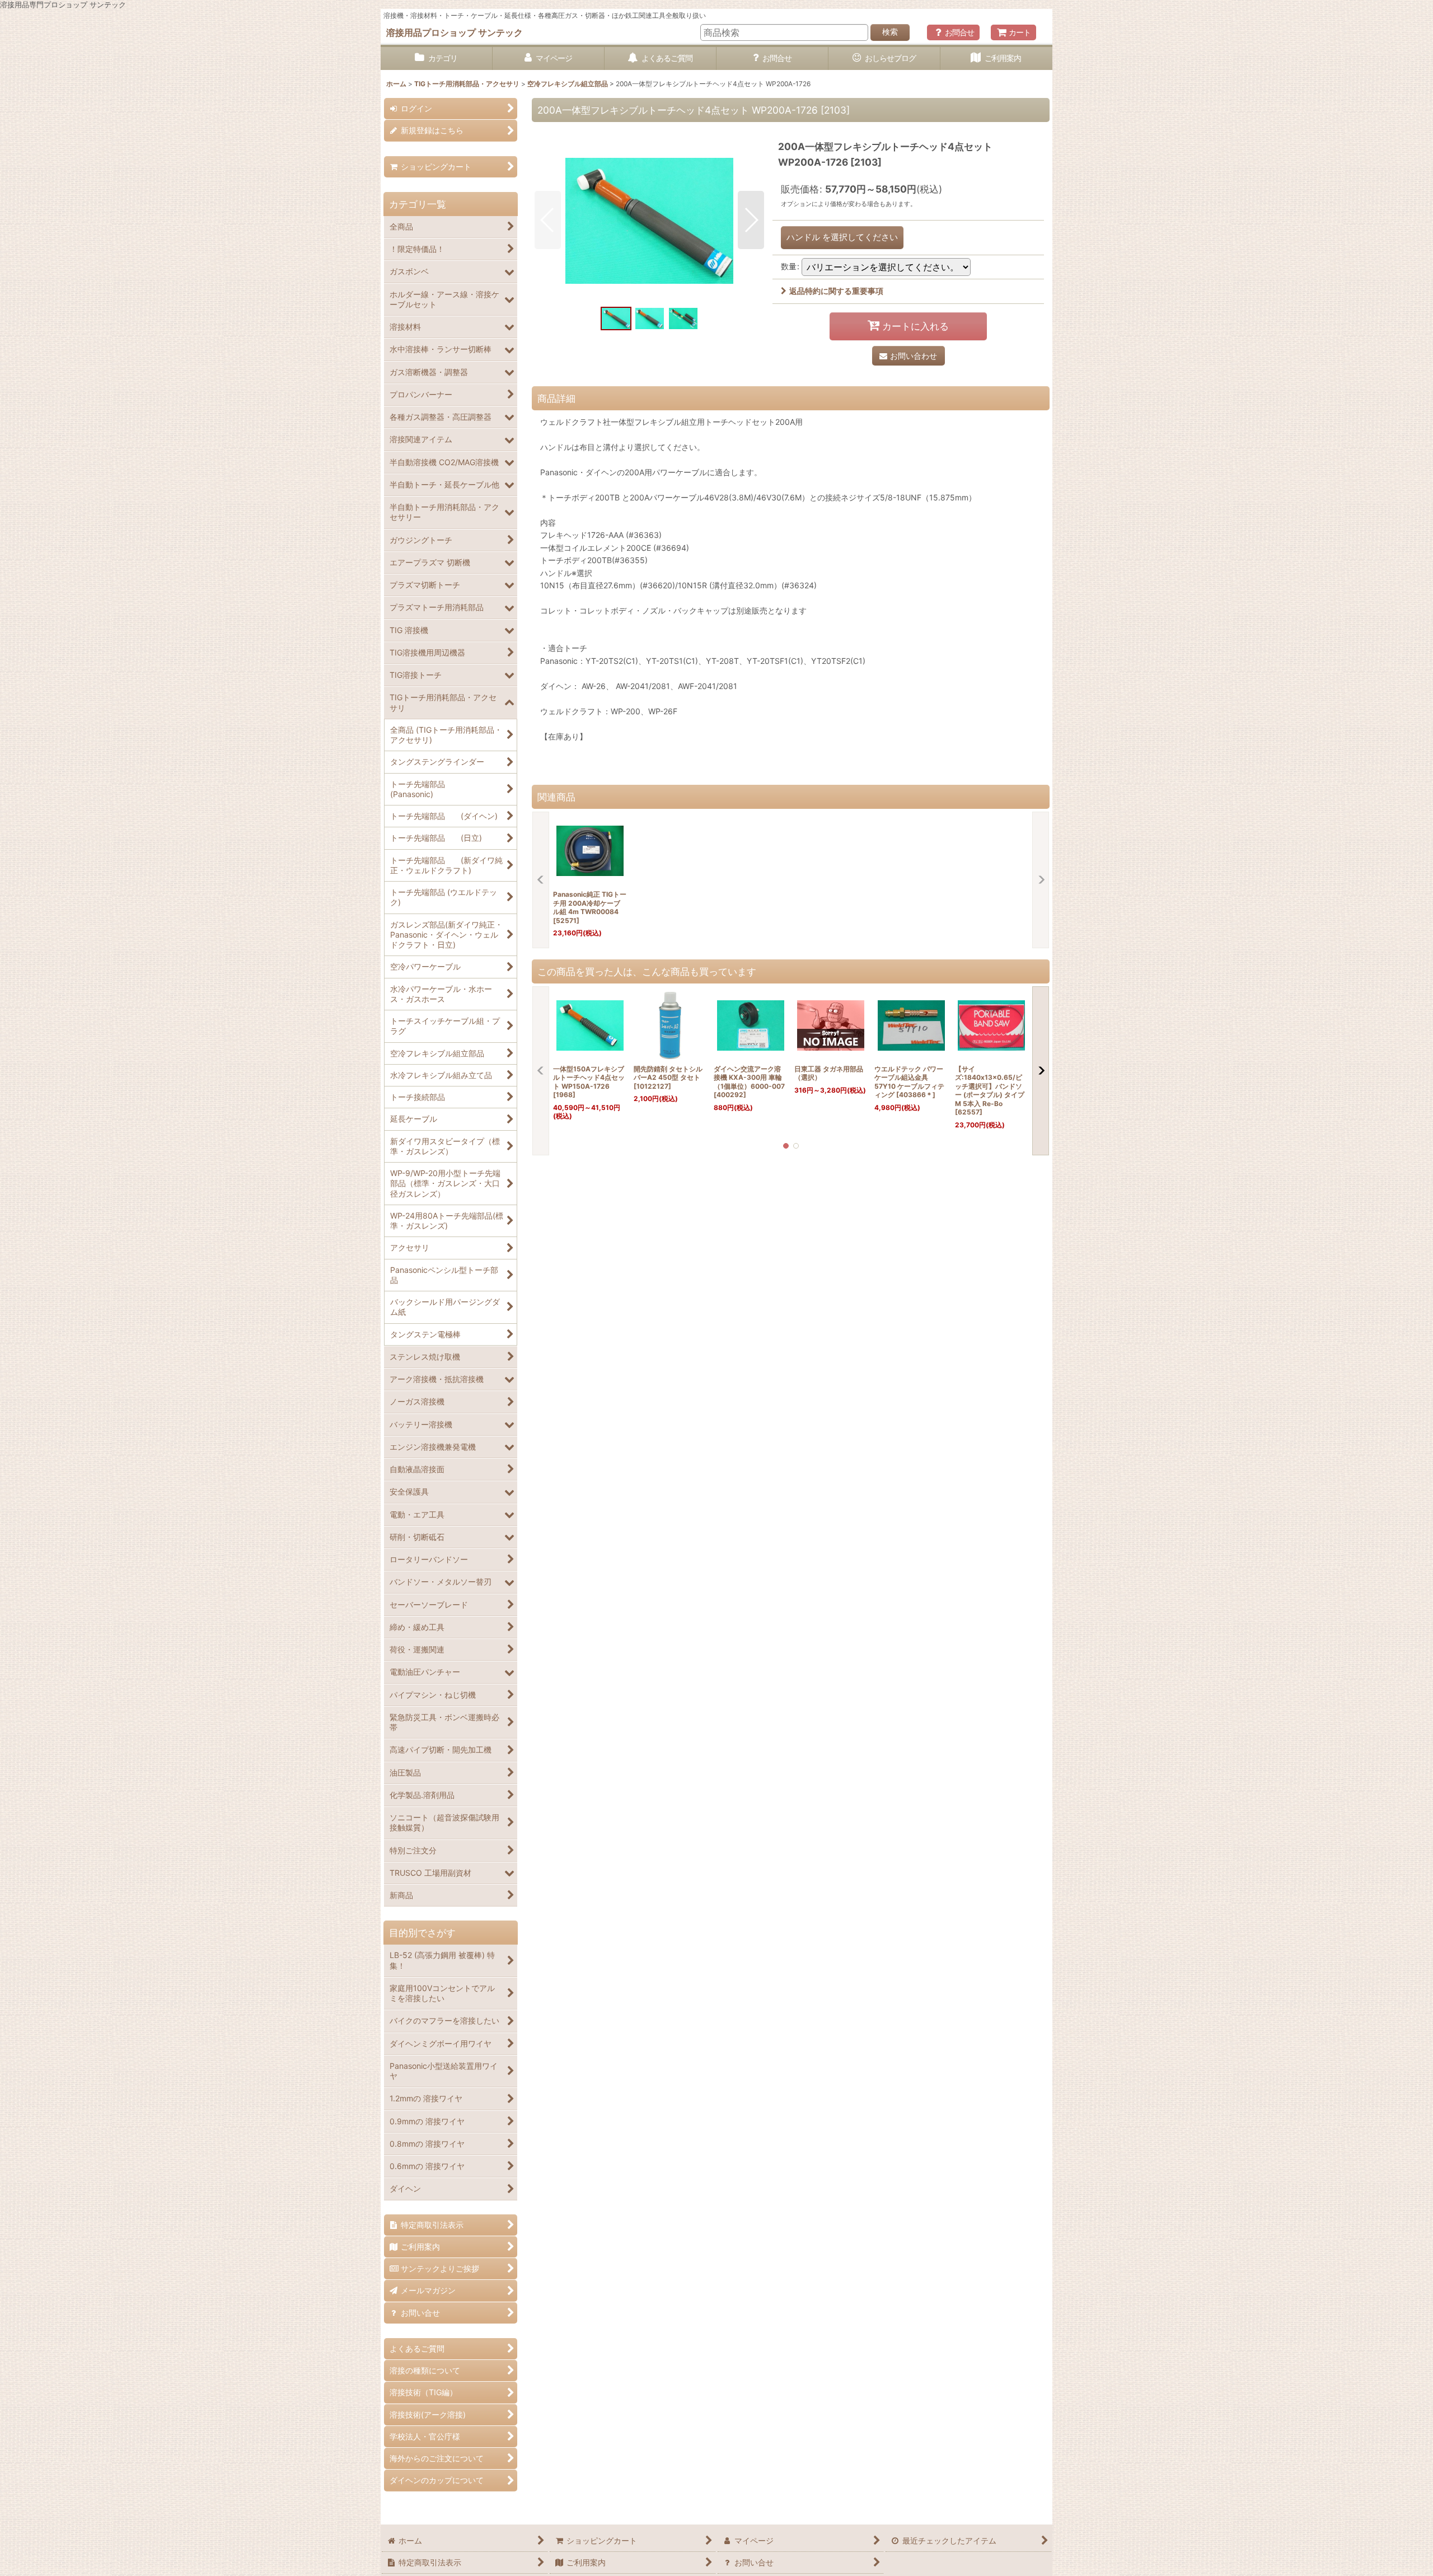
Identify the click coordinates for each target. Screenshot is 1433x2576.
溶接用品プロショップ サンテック (455, 32)
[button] (548, 220)
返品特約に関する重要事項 (836, 291)
